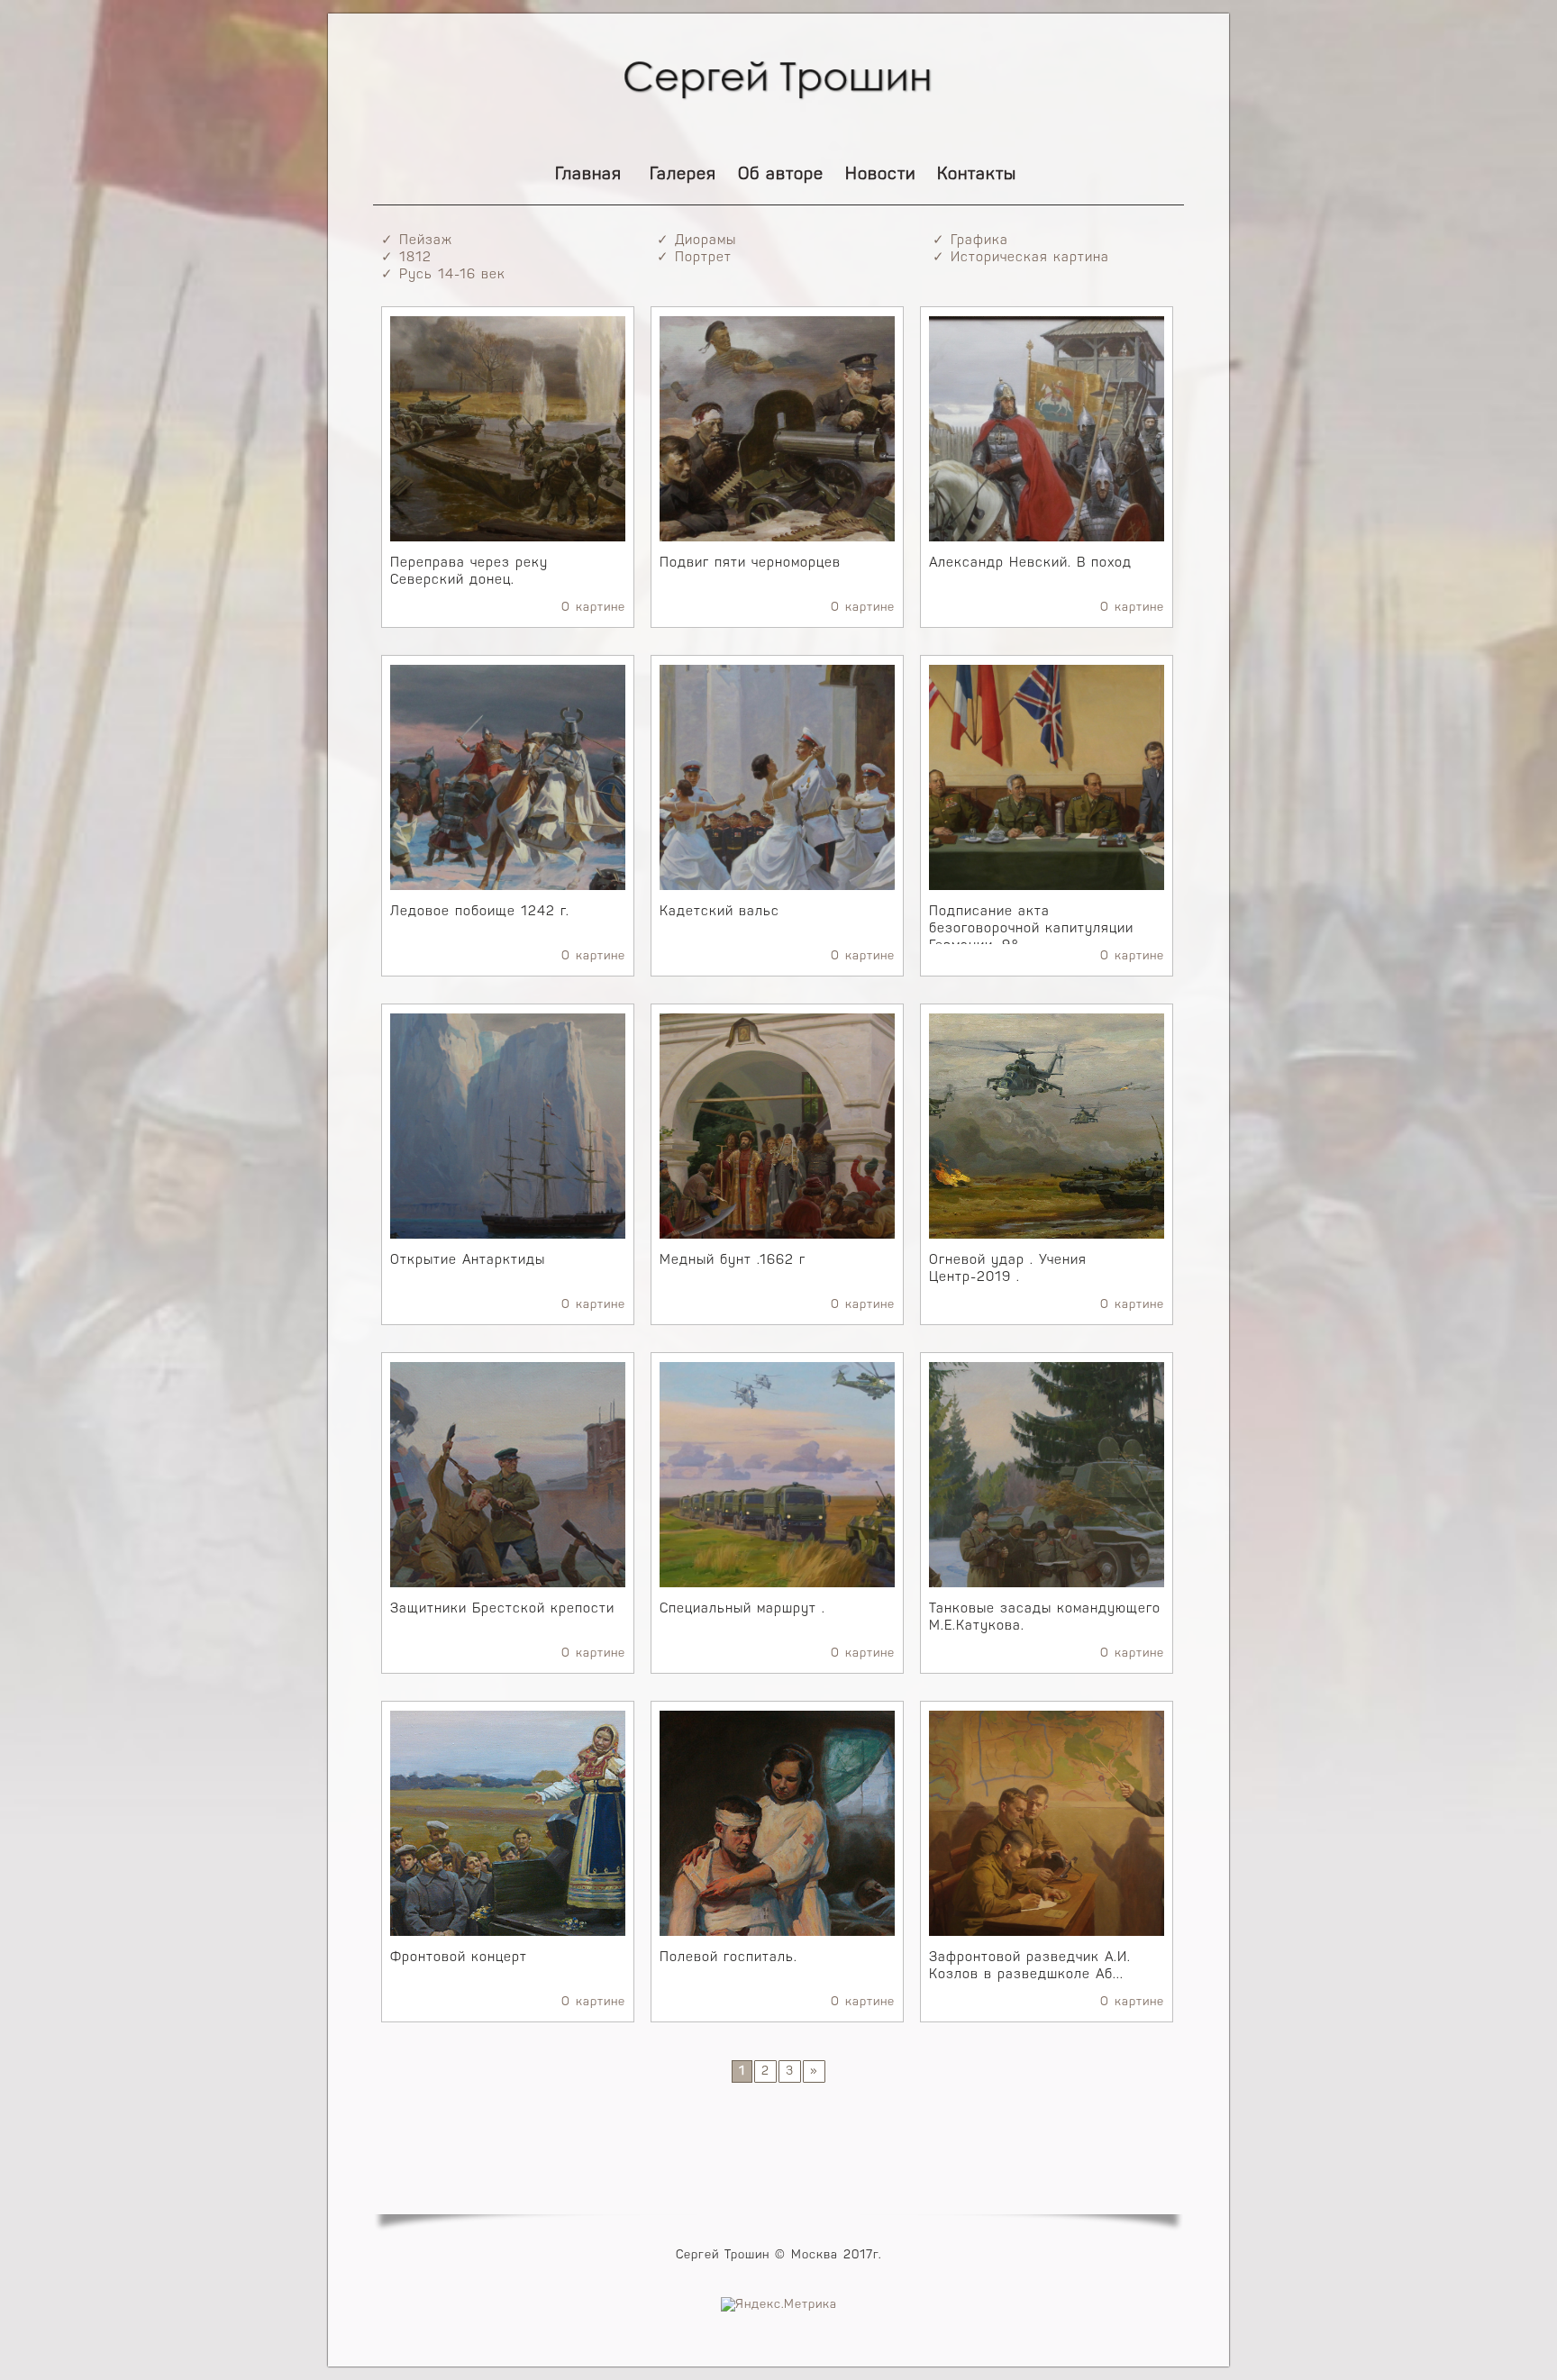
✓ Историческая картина (1021, 258)
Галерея (683, 175)
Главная (588, 175)
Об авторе (781, 175)
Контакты (977, 175)
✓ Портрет (694, 258)
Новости (880, 175)
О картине (593, 608)
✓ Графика (970, 241)
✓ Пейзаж (417, 241)
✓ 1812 (406, 258)
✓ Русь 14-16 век (443, 275)
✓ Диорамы (697, 241)
